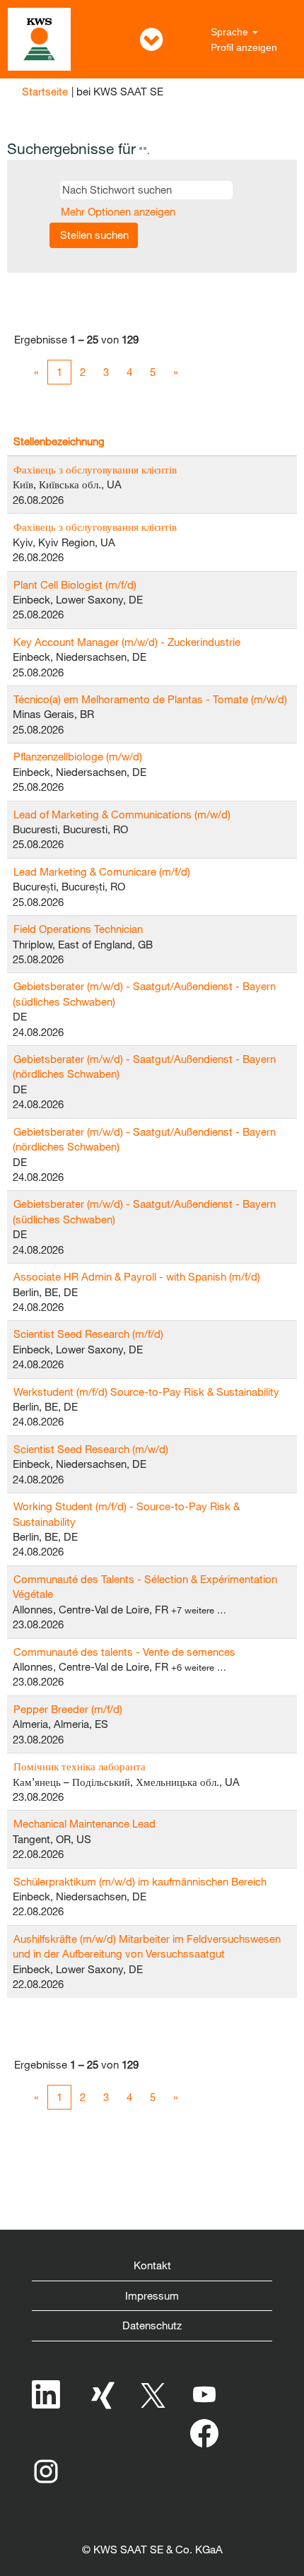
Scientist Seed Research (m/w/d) (91, 1449)
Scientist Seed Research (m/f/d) (88, 1334)
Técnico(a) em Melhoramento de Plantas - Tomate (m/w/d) (150, 699)
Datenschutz (152, 2325)
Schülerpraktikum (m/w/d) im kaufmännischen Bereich (140, 1881)
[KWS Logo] (39, 39)
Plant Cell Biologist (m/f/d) (75, 584)
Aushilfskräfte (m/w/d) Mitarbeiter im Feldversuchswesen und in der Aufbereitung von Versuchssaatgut (147, 1946)
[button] (152, 39)
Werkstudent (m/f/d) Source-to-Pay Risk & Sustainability (146, 1392)
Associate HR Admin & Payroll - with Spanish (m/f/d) (137, 1276)
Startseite (45, 91)
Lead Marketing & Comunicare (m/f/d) (102, 871)
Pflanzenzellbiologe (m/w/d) (78, 756)
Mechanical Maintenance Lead (84, 1823)
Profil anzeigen (244, 47)
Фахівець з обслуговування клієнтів (95, 469)
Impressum (152, 2295)
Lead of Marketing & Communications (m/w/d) (122, 814)
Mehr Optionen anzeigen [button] (118, 211)
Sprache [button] (231, 32)
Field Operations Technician (78, 929)
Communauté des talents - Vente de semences (124, 1652)
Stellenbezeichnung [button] (59, 441)
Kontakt (152, 2265)
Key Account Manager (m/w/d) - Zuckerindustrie (127, 642)
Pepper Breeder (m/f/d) (68, 1709)
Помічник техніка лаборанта (80, 1766)
